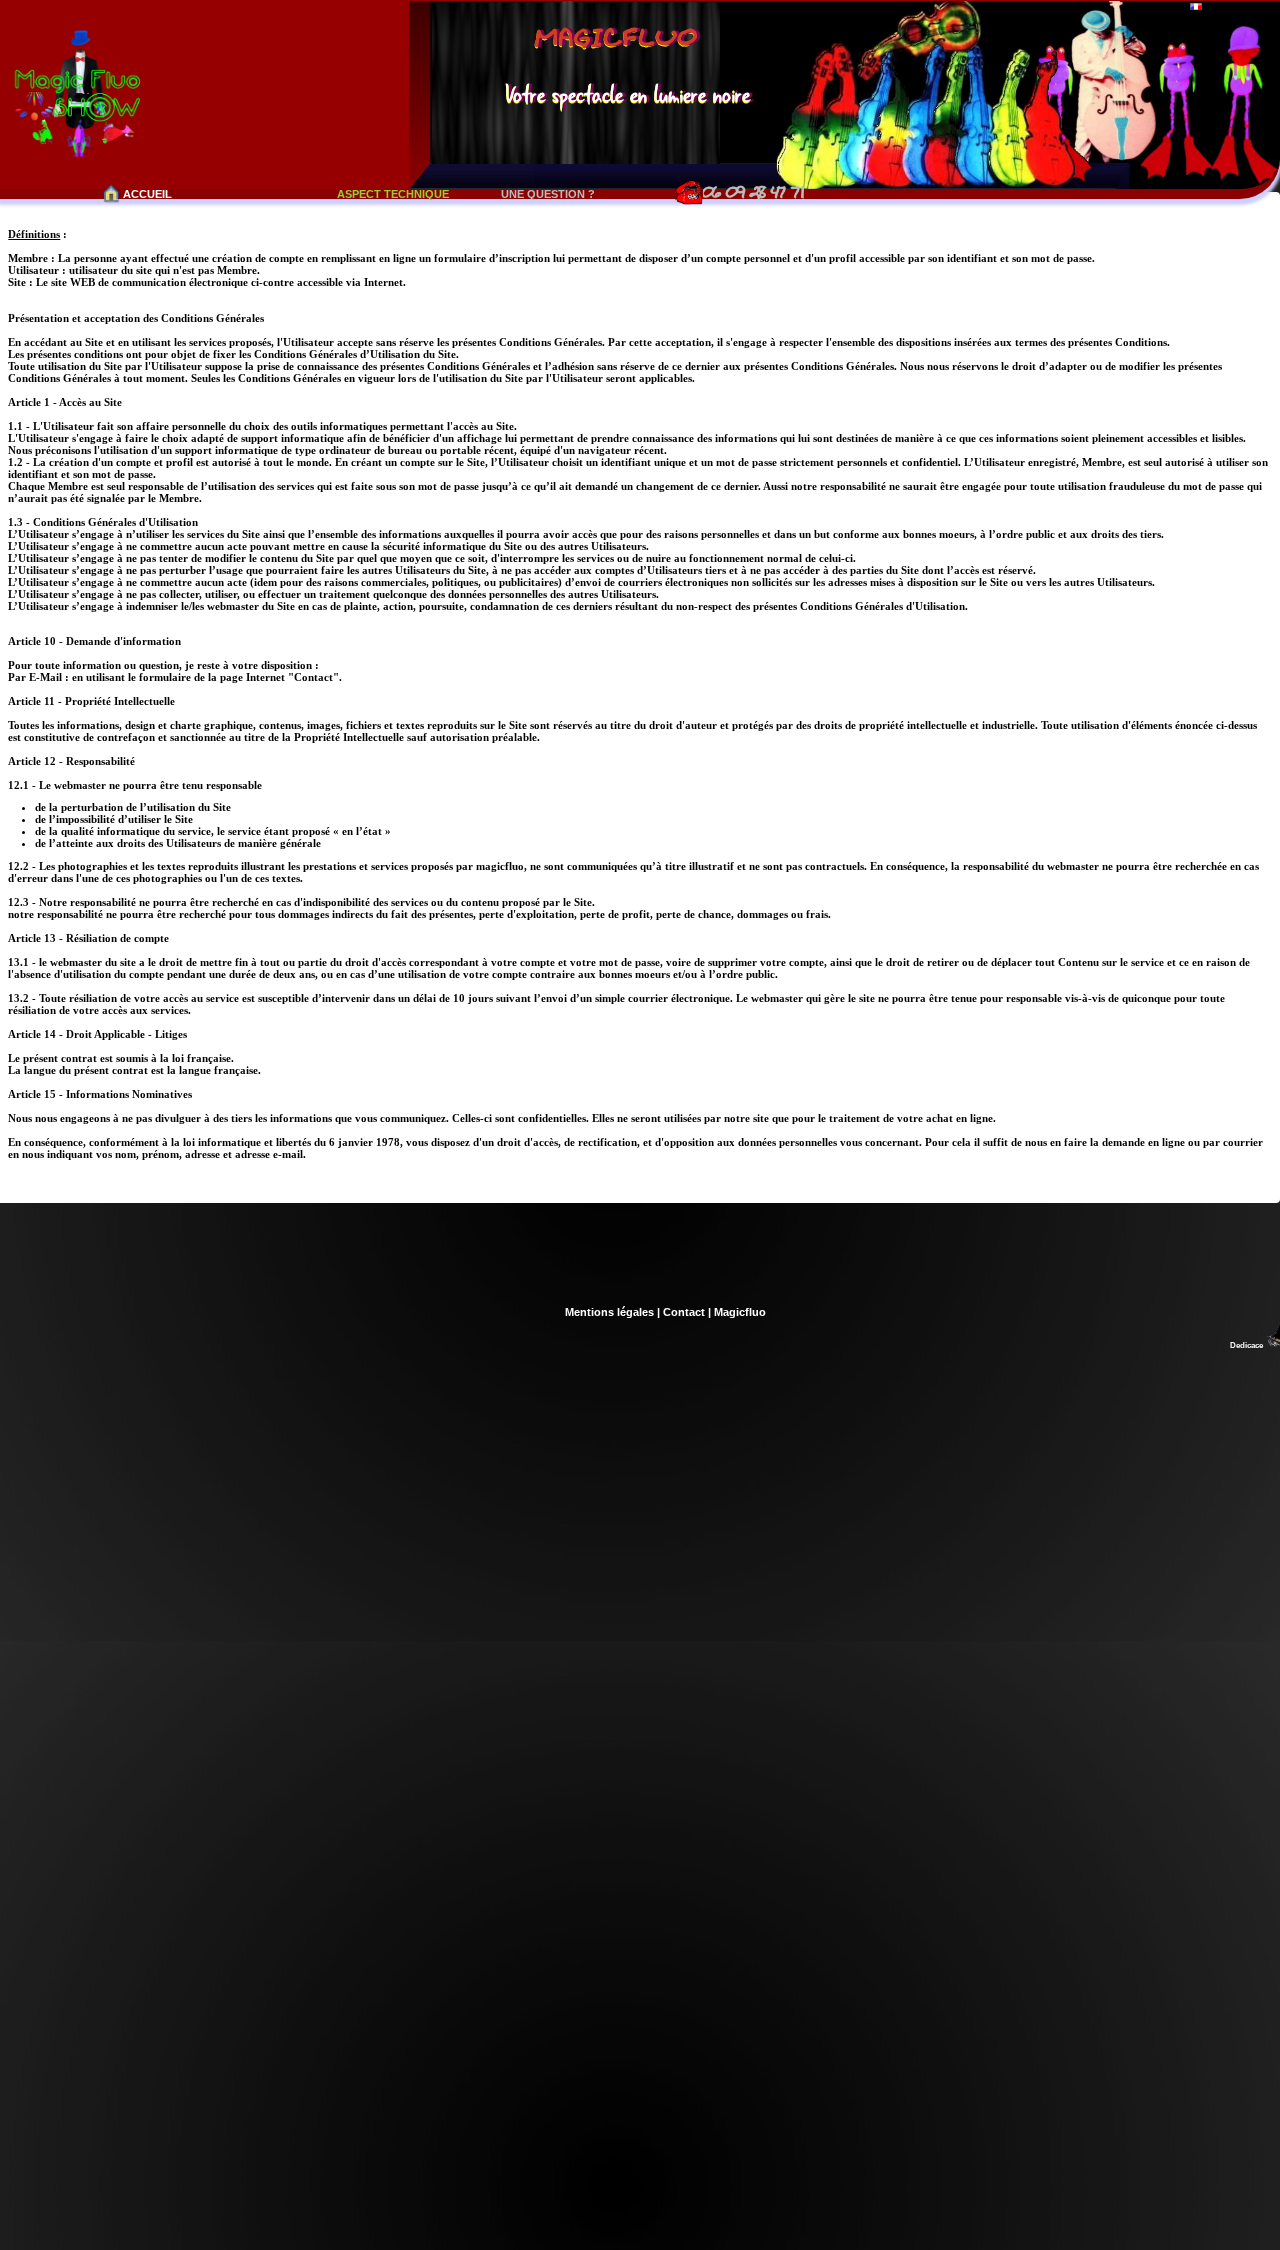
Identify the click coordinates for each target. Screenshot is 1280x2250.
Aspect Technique (393, 194)
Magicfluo (740, 1312)
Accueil (147, 194)
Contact (684, 1312)
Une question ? (548, 194)
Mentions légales (609, 1312)
